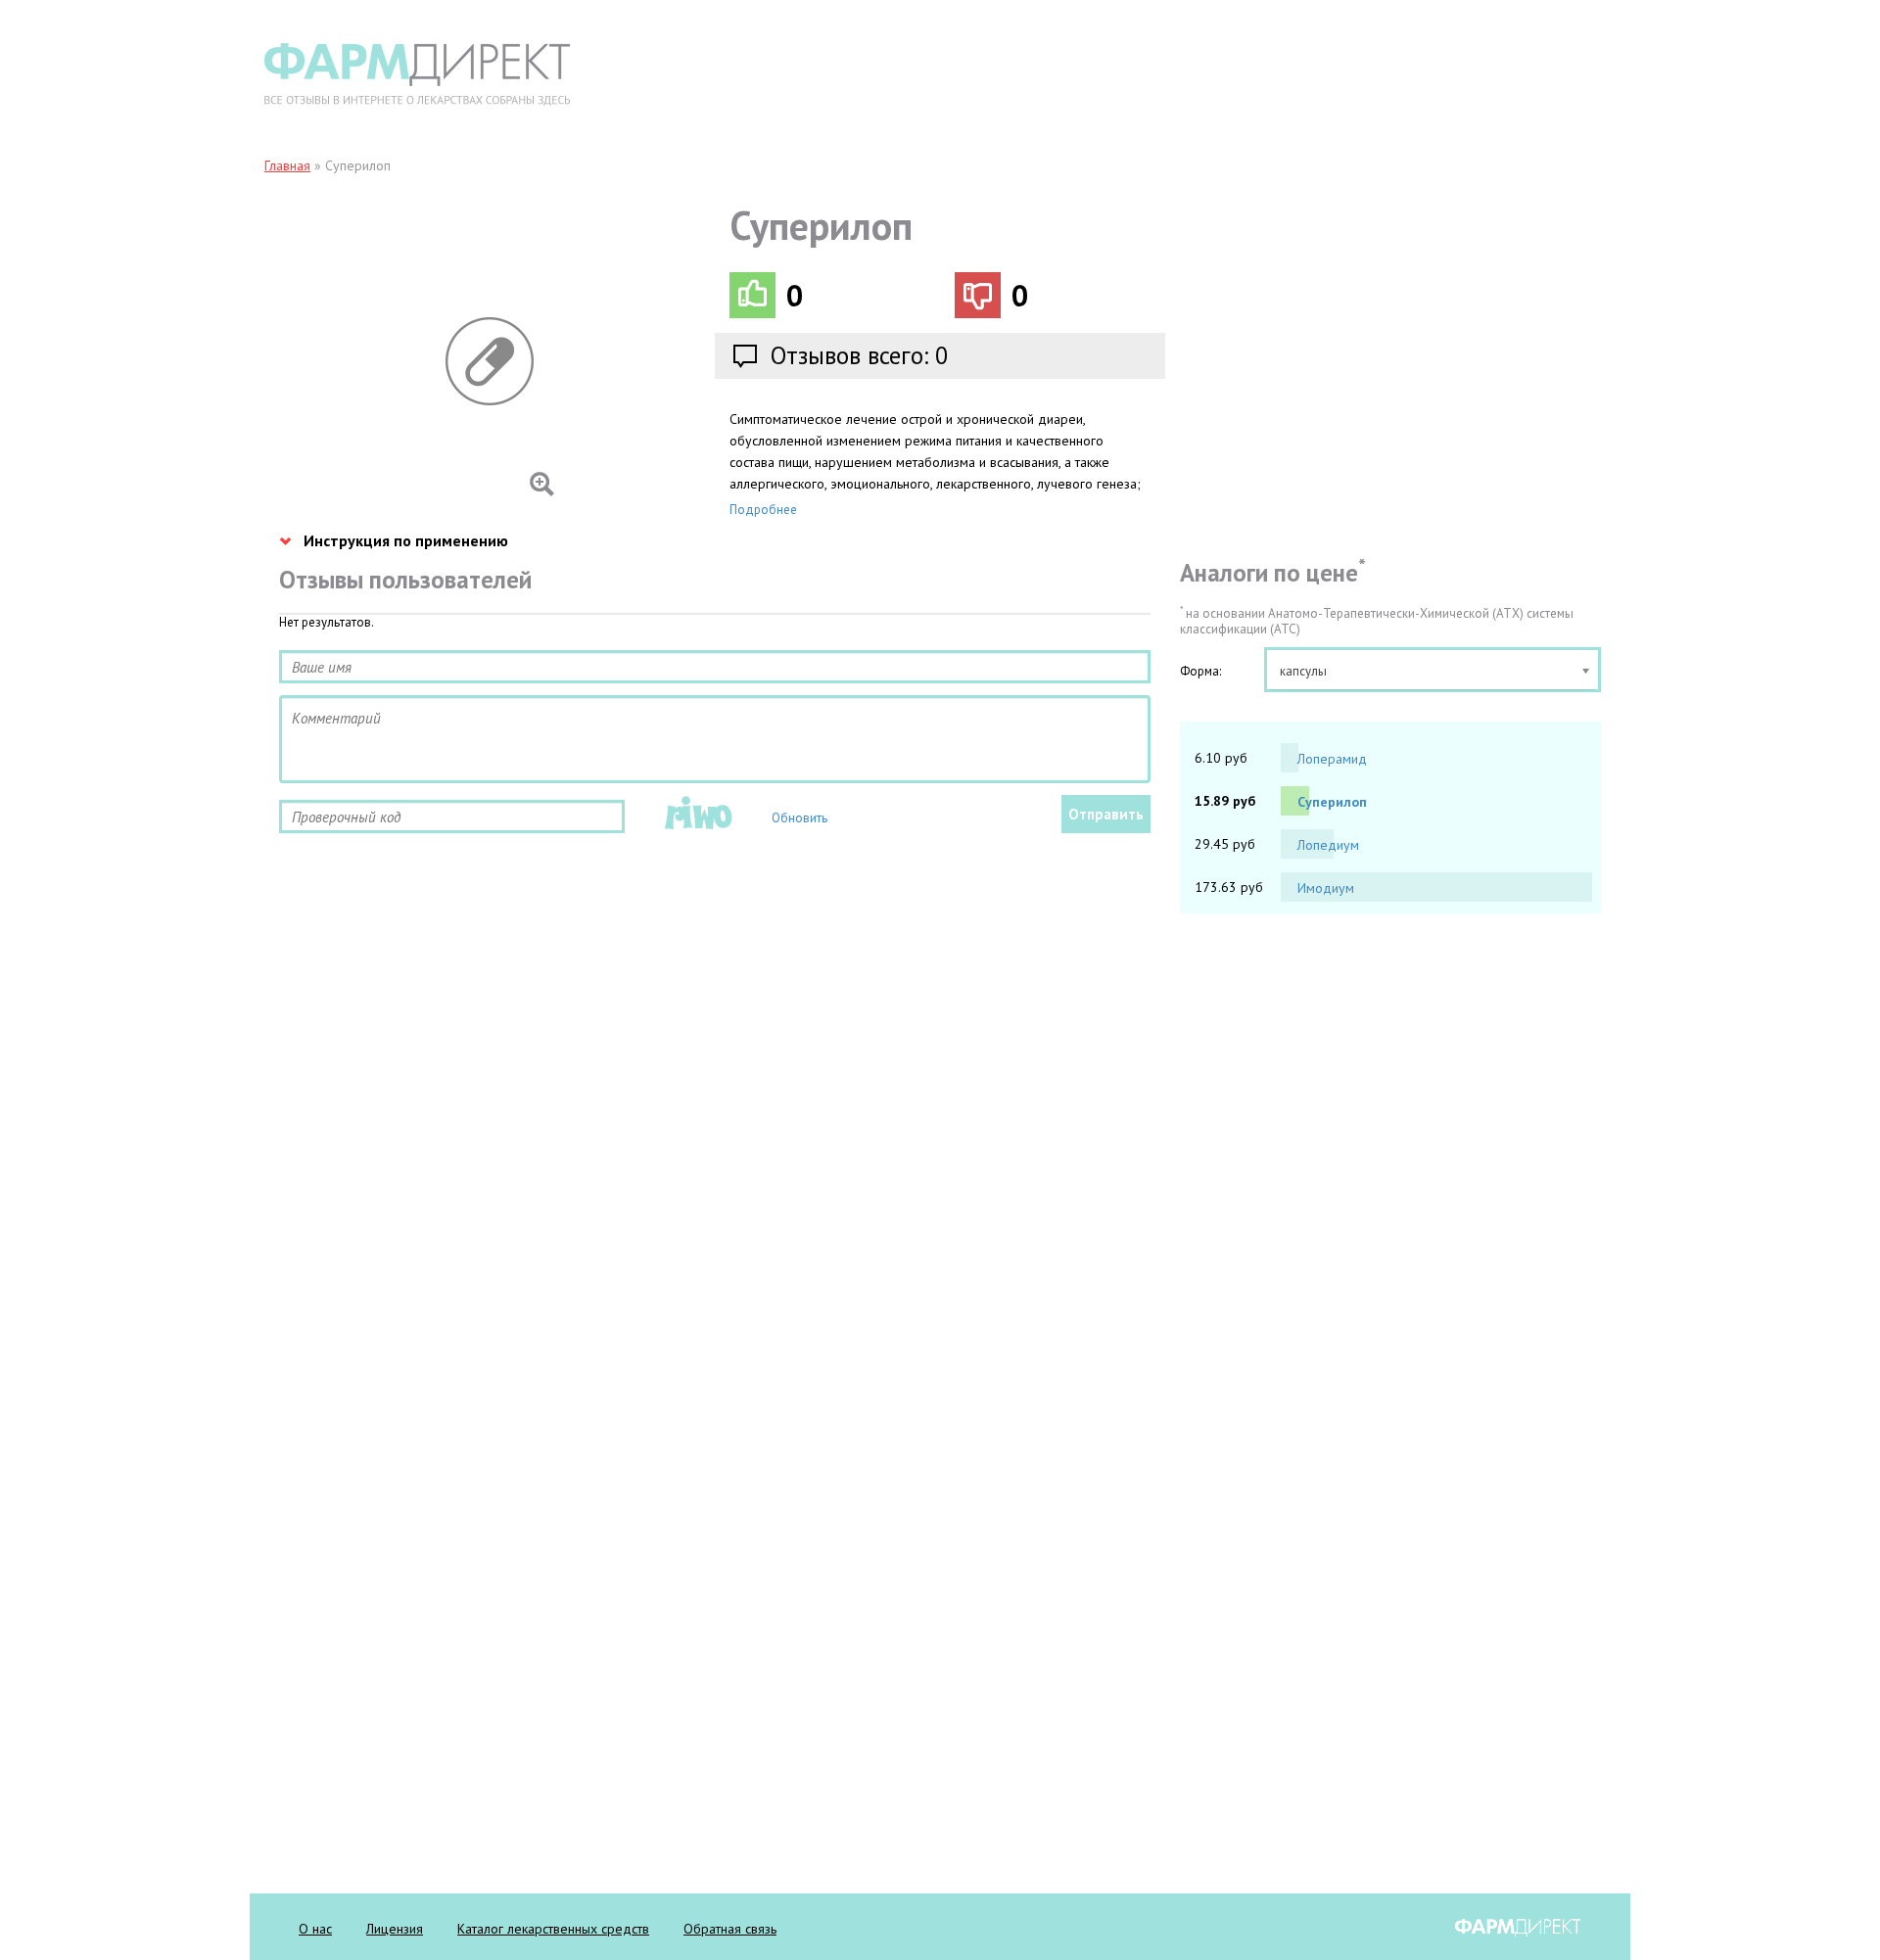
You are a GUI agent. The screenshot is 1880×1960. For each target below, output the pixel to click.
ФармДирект (1518, 1928)
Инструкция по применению (406, 540)
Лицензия (395, 1929)
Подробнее (763, 510)
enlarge (420, 361)
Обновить (799, 818)
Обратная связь (730, 1929)
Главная (287, 165)
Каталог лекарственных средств (553, 1929)
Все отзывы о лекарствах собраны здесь (417, 74)
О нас (315, 1929)
